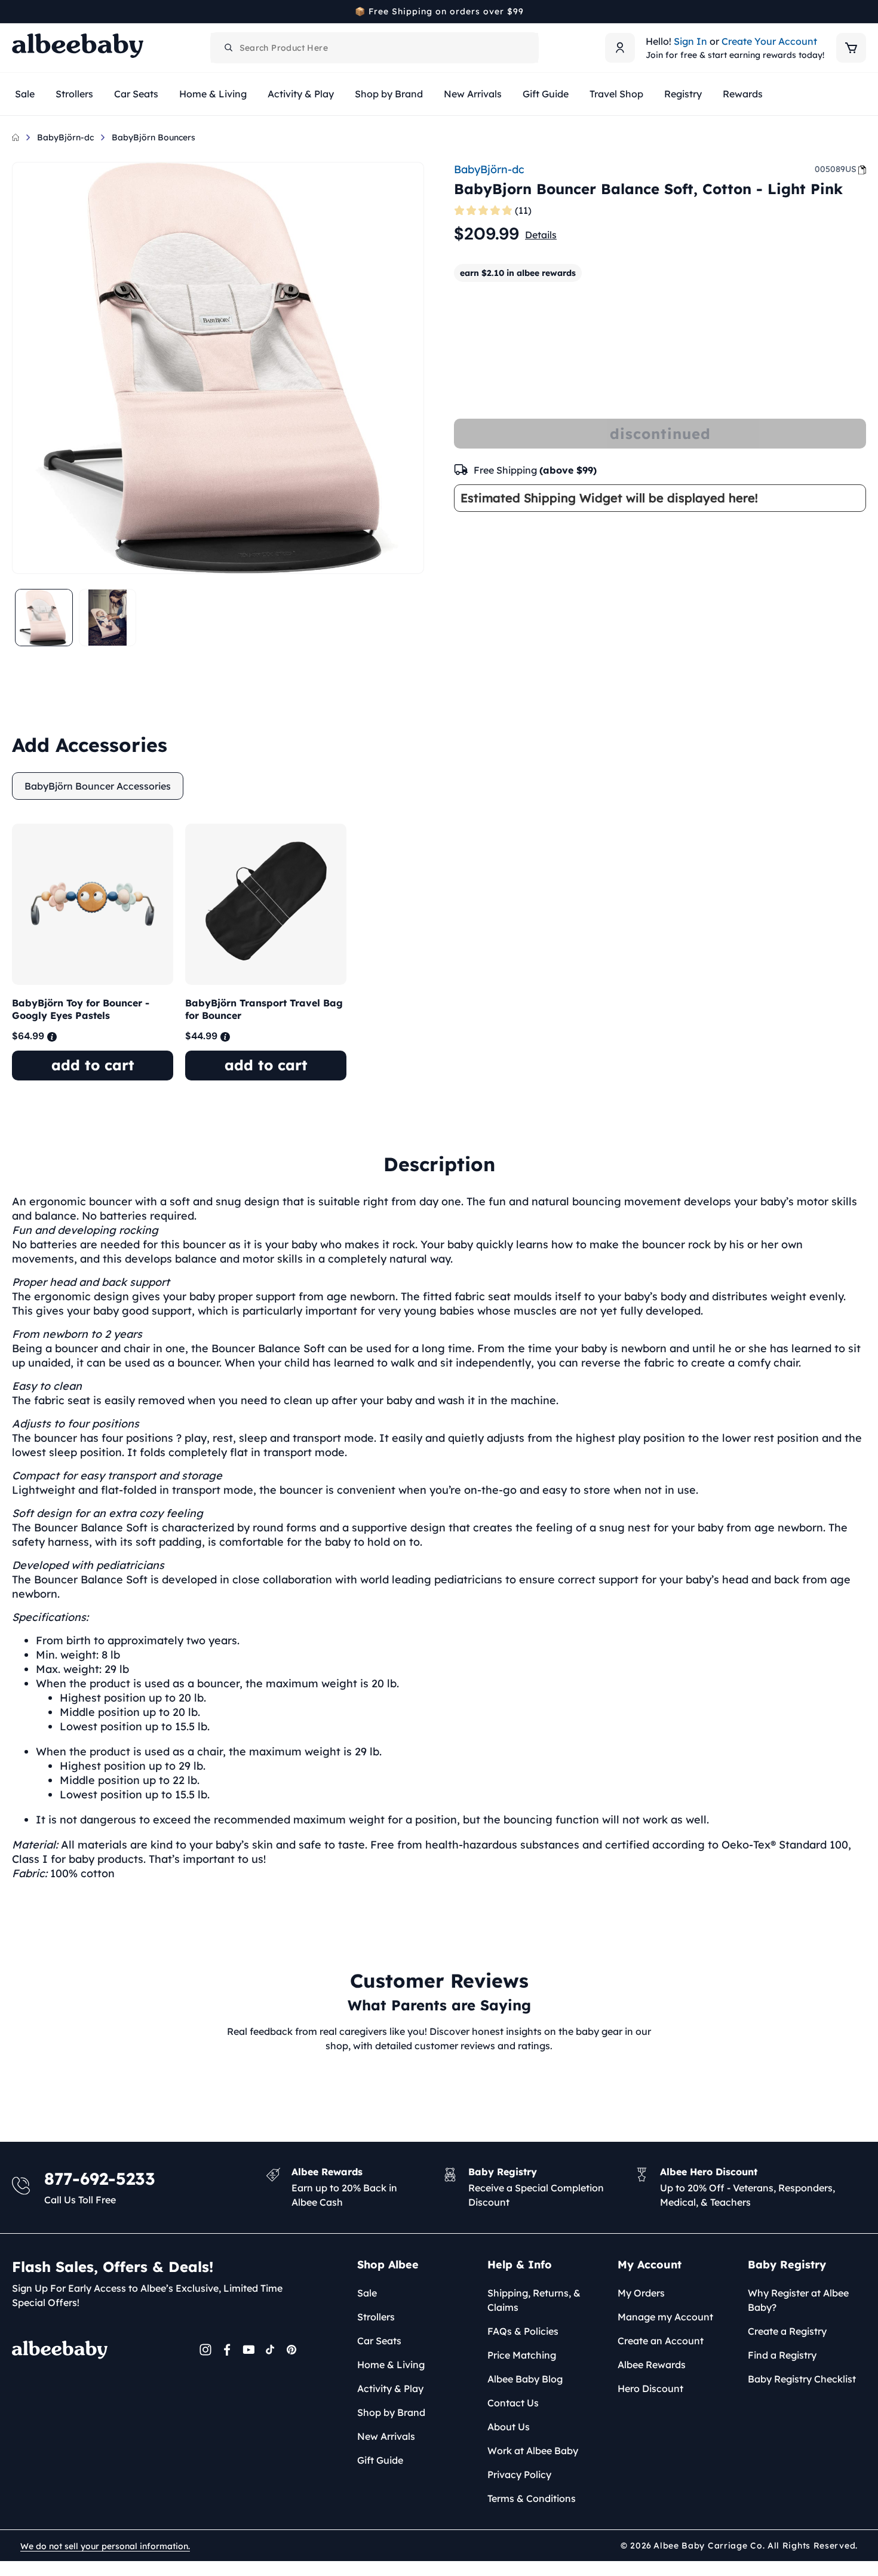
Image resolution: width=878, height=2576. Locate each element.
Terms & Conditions (532, 2498)
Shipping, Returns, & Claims (534, 2300)
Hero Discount (650, 2388)
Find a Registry (782, 2355)
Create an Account (661, 2341)
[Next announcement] (862, 11)
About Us (509, 2427)
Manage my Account (665, 2317)
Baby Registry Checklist (802, 2379)
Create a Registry (787, 2331)
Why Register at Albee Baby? (798, 2300)
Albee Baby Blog (525, 2379)
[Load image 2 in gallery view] (108, 618)
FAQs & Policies (523, 2331)
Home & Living (391, 2365)
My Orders (641, 2293)
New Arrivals (386, 2436)
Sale (367, 2293)
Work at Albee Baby (533, 2451)
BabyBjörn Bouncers (154, 137)
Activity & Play (390, 2388)
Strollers (376, 2317)
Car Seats (379, 2341)
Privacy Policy (519, 2474)
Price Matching (522, 2355)
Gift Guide (380, 2460)
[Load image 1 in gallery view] (44, 618)
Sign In (690, 41)
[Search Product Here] (229, 48)
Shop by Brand (391, 2412)
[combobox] (374, 48)
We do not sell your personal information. (105, 2546)
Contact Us (513, 2403)
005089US (836, 169)
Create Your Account (769, 41)
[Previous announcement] (16, 11)
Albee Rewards (652, 2365)
